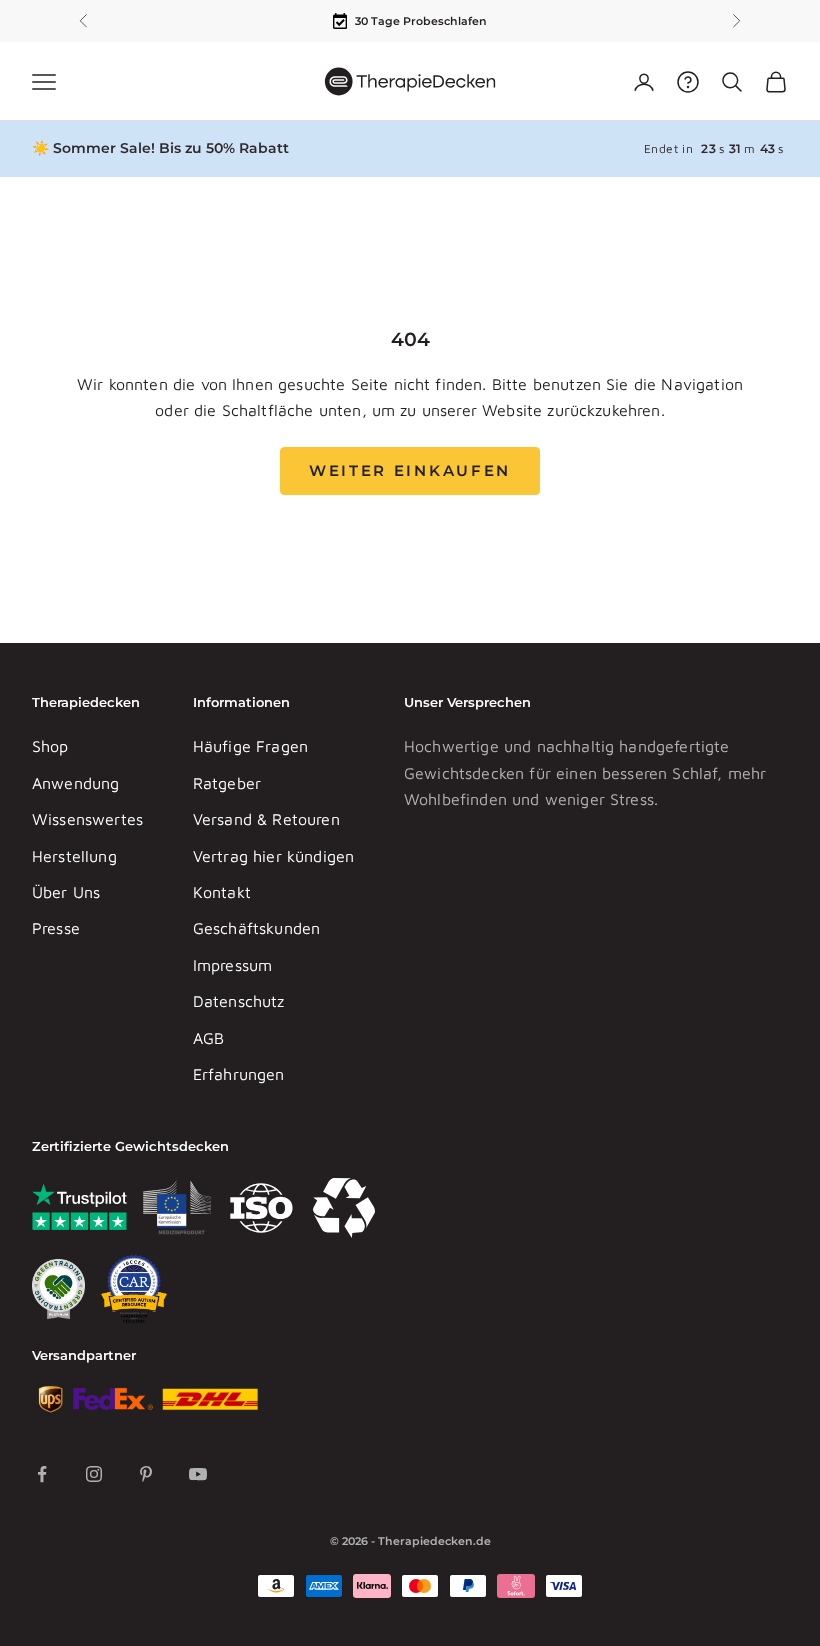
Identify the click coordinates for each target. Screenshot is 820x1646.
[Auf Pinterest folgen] (146, 1474)
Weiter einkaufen (410, 470)
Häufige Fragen (250, 746)
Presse (56, 928)
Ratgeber (227, 783)
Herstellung (74, 856)
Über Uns (66, 892)
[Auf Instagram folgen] (94, 1474)
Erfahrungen (239, 1074)
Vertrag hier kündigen (273, 856)
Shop (50, 746)
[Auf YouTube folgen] (198, 1474)
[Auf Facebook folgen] (42, 1474)
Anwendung (75, 783)
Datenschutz (239, 1001)
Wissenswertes (87, 819)
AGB (208, 1038)
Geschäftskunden (256, 928)
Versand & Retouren (266, 819)
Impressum (232, 965)
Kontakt (222, 892)
